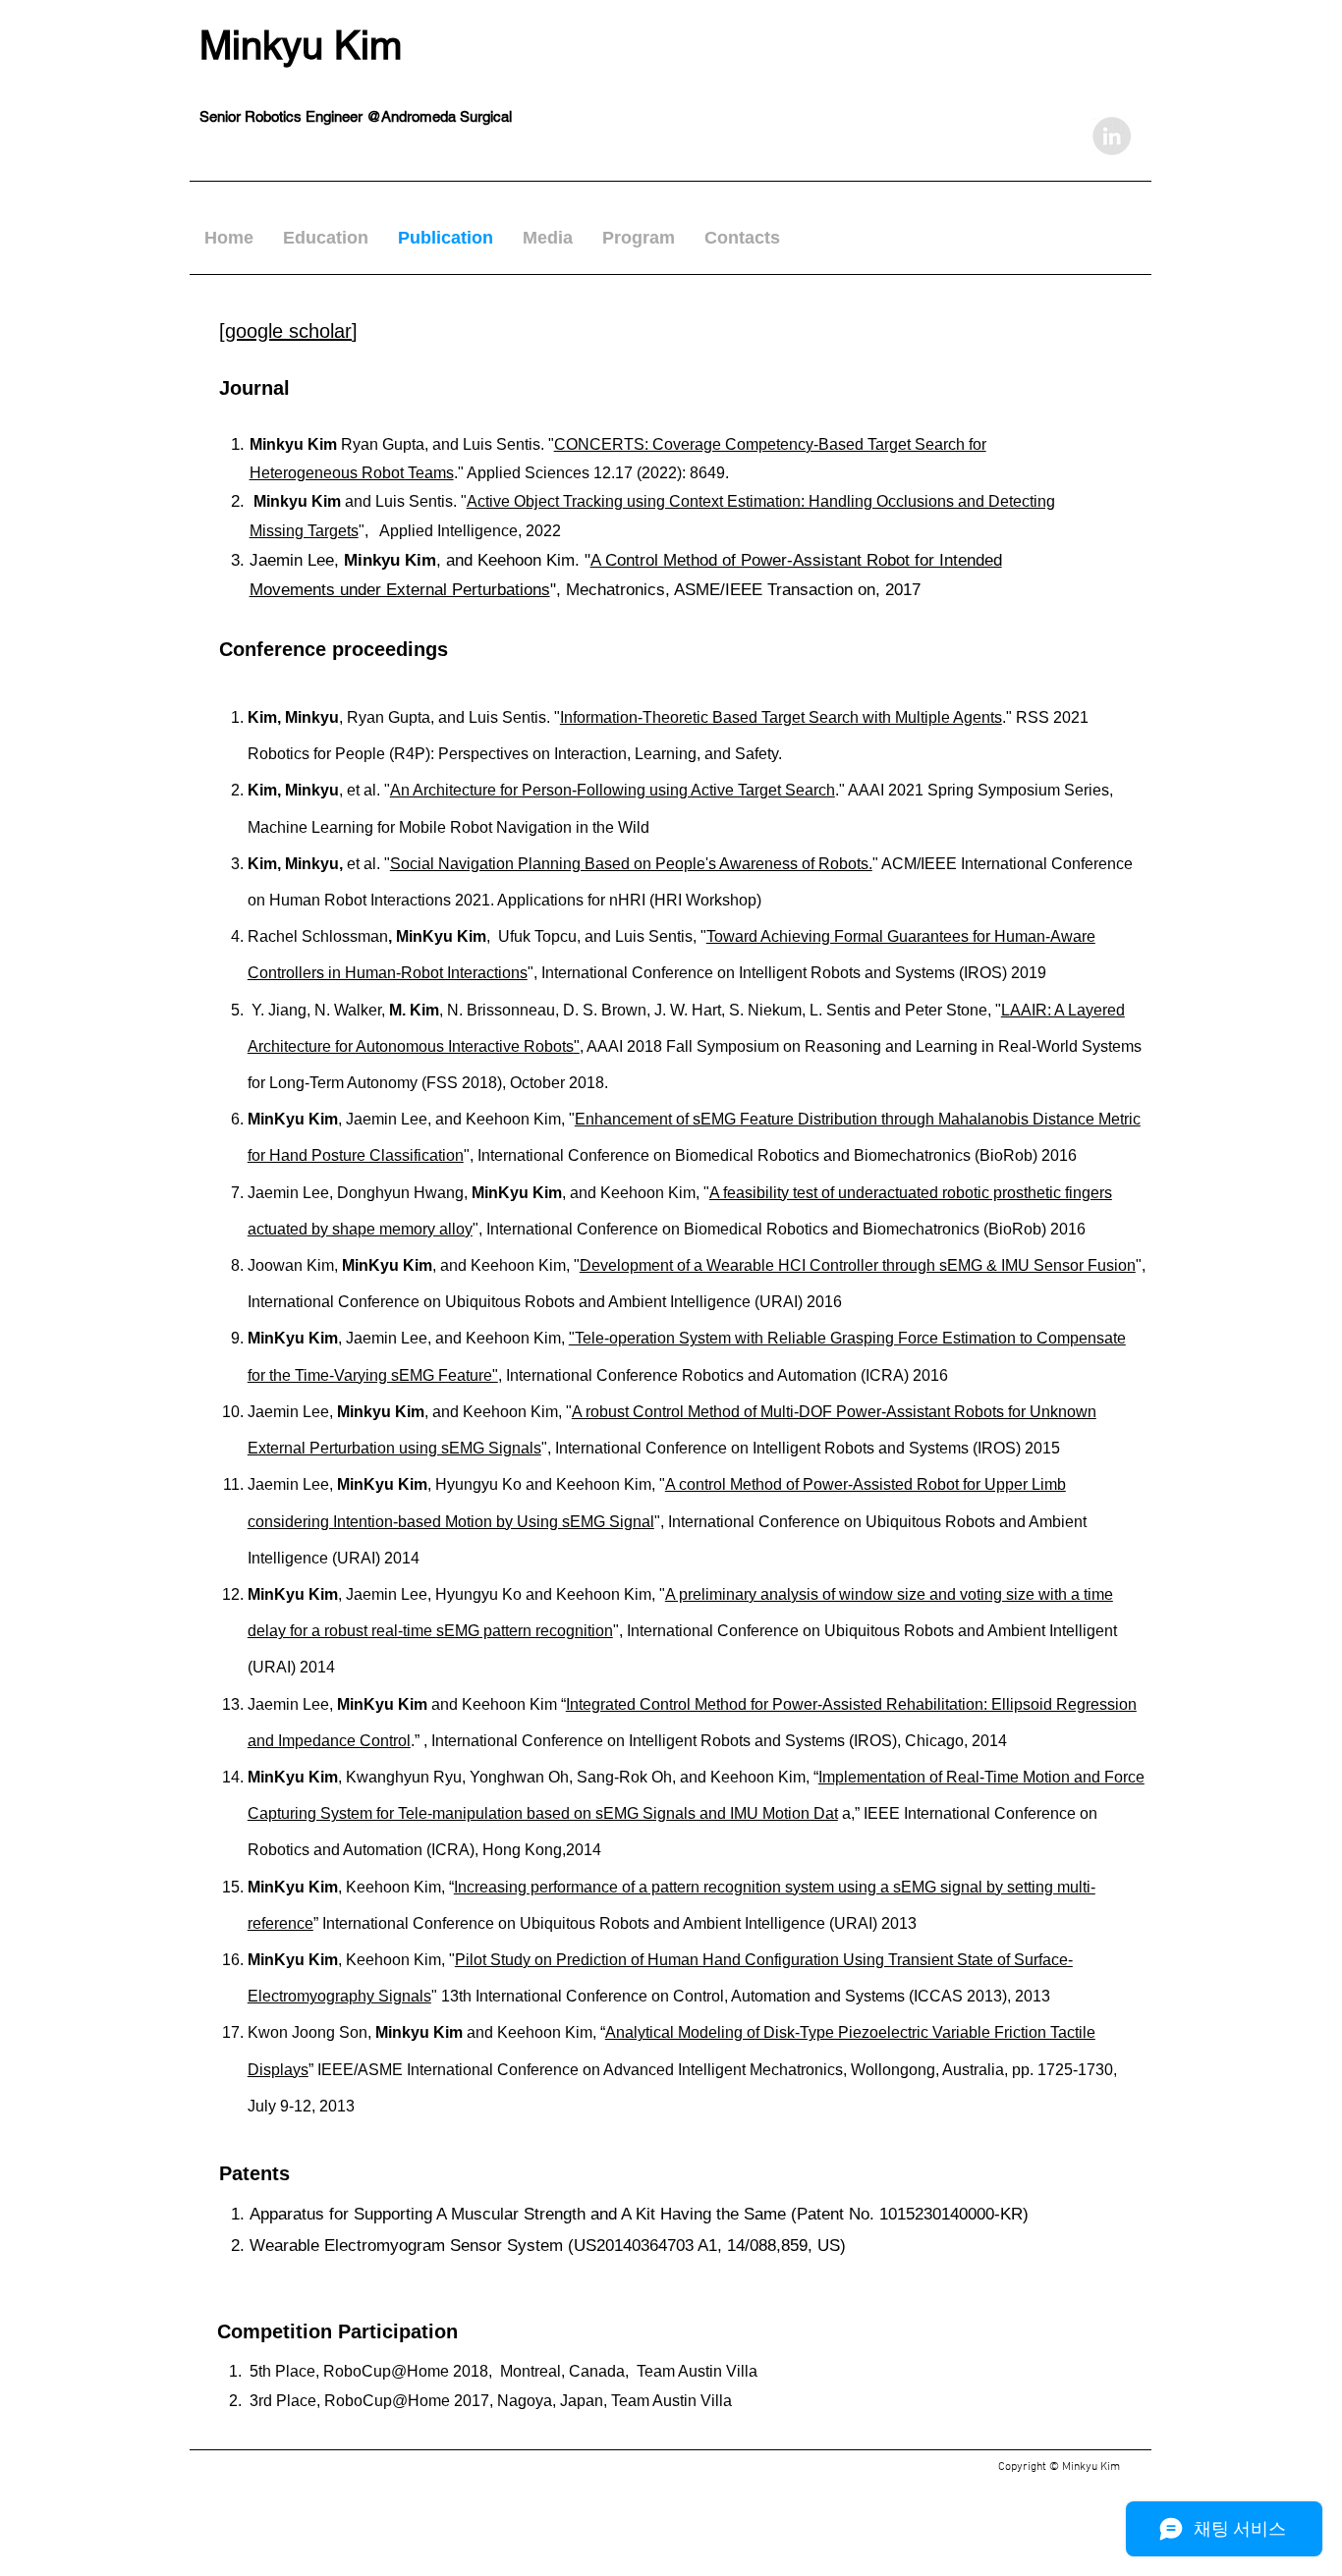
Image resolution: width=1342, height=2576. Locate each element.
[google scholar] (288, 331)
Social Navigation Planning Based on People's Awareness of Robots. (631, 864)
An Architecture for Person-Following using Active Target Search (613, 790)
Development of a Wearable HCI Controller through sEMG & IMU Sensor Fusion (858, 1265)
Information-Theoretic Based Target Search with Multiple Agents (781, 717)
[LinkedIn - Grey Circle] (1112, 136)
